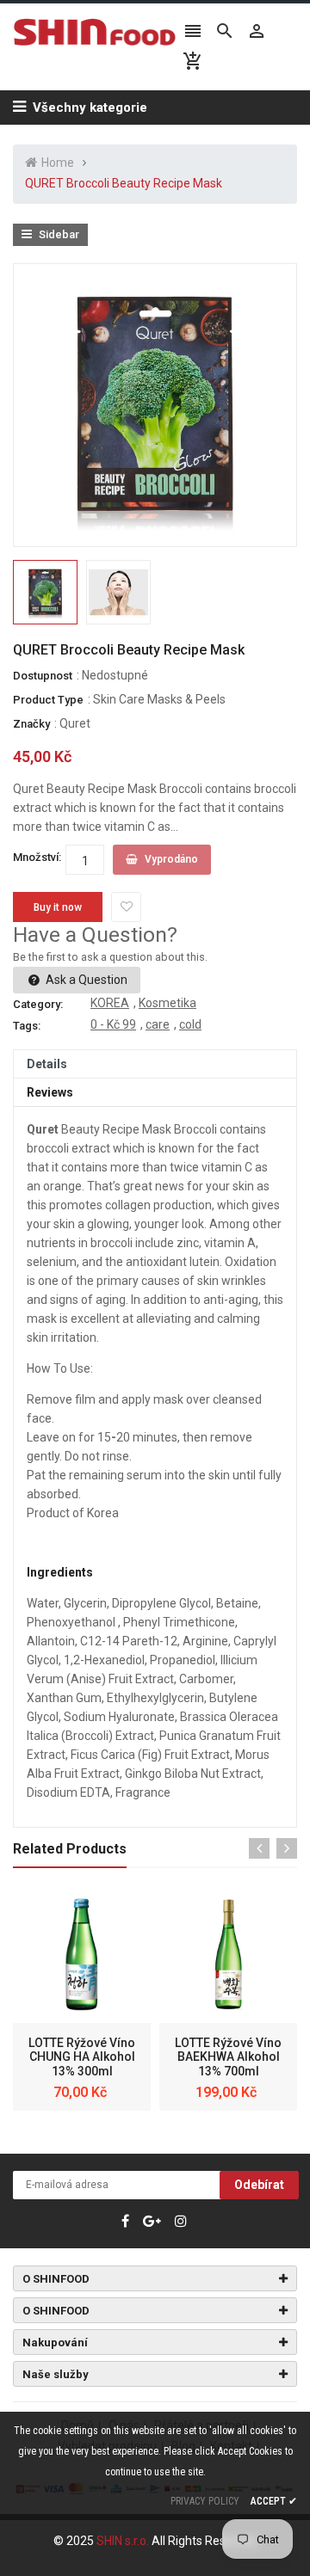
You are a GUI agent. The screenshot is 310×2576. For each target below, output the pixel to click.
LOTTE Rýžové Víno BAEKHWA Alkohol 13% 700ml (228, 2057)
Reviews (50, 1092)
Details (47, 1064)
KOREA (110, 1003)
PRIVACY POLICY (205, 2501)
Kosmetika (167, 1003)
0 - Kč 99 (113, 1024)
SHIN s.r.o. (124, 2541)
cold (190, 1024)
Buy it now (58, 907)
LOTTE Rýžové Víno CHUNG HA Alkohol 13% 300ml (82, 2057)
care (158, 1024)
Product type (48, 700)
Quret (75, 723)
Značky (31, 724)
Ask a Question (85, 980)
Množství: (37, 857)
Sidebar (58, 234)
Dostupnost (43, 676)
